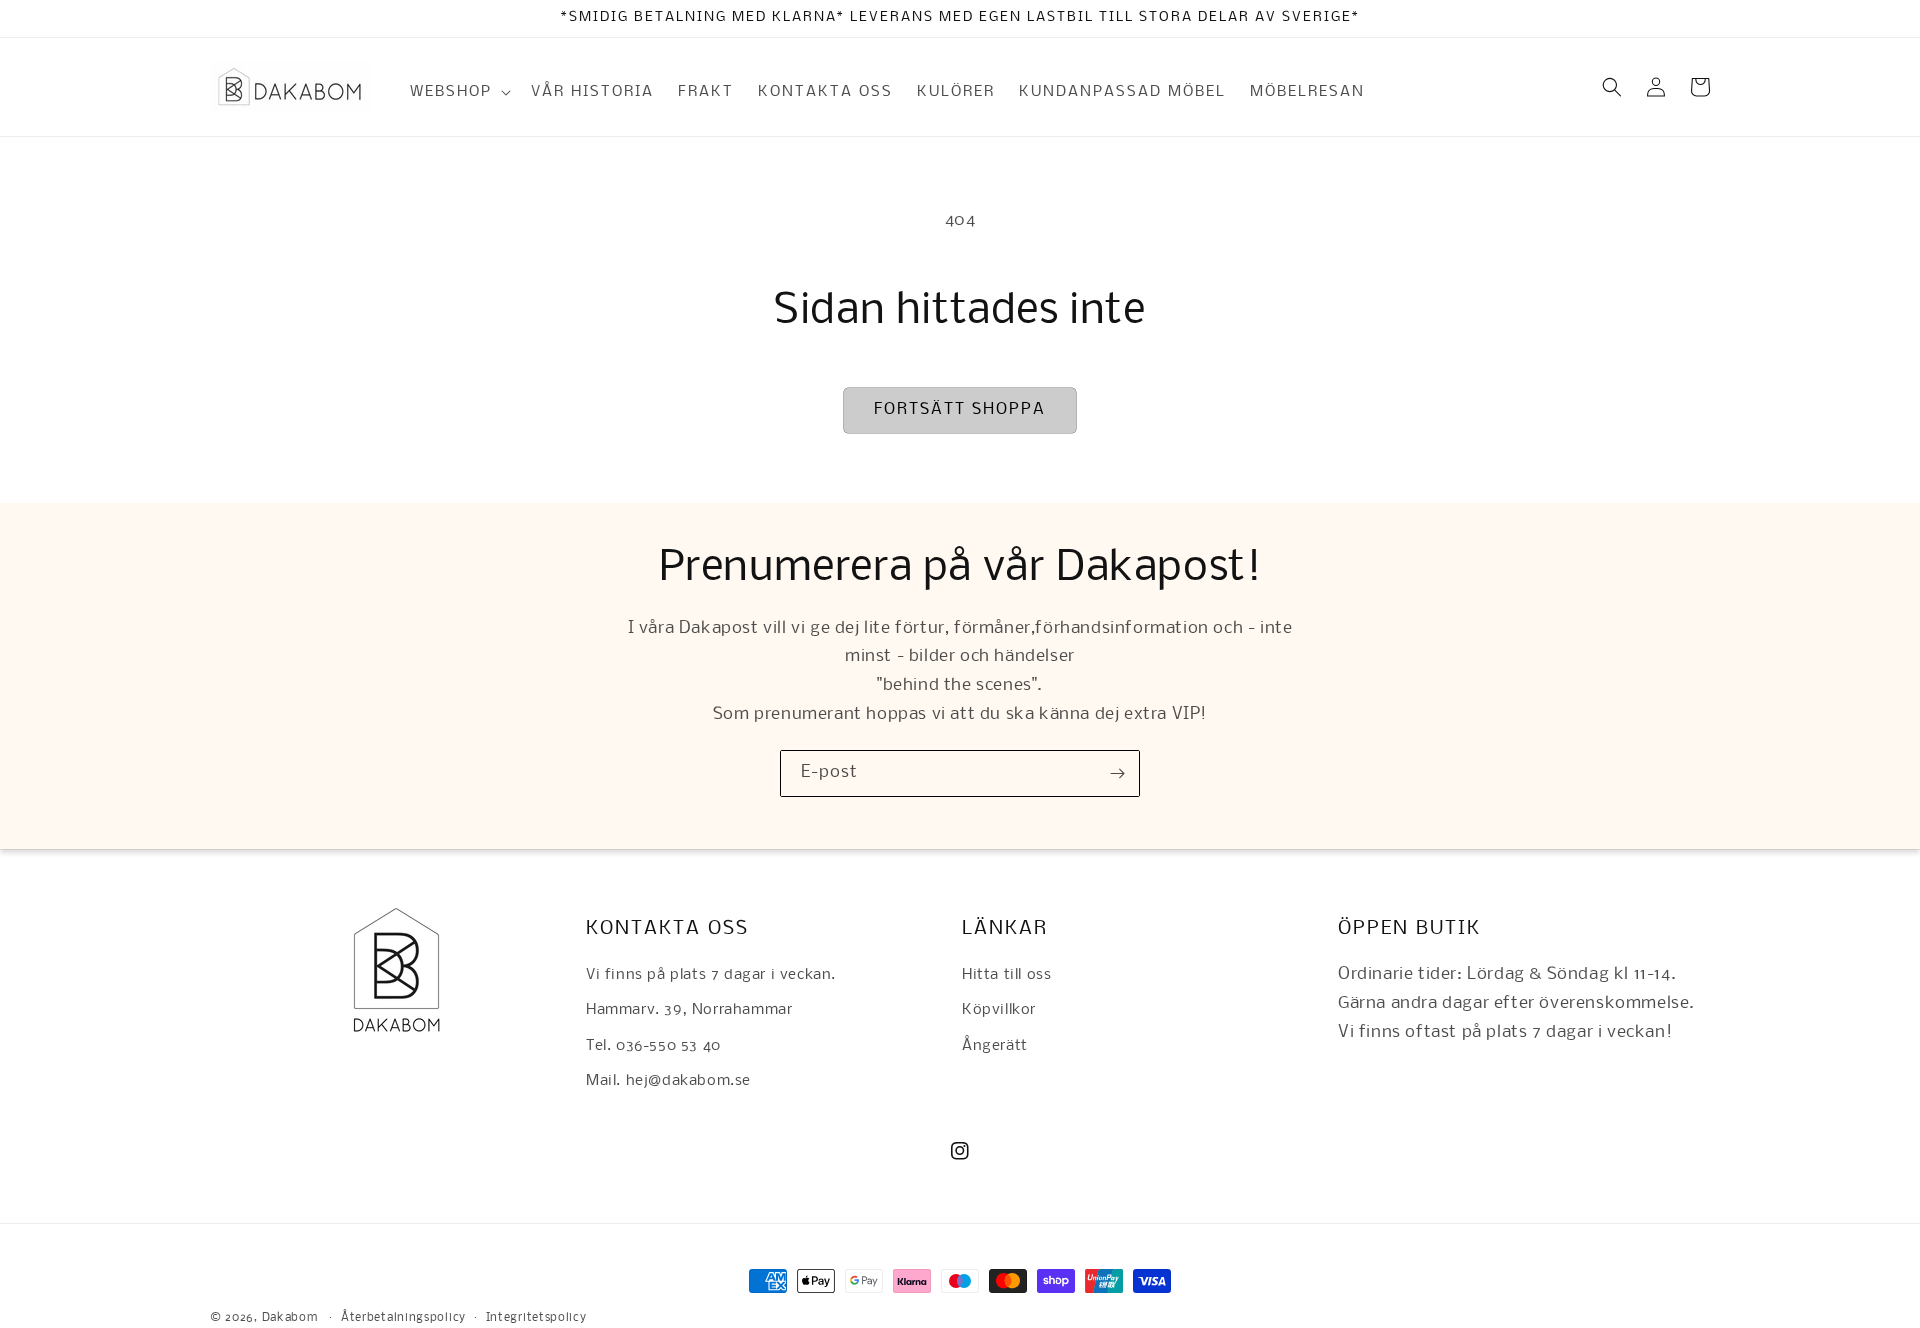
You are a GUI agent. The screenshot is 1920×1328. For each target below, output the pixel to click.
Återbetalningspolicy (403, 1318)
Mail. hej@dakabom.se (668, 1081)
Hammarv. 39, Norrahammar (689, 1010)
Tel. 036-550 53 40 (653, 1046)
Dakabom (290, 1318)
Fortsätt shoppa (960, 409)
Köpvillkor (999, 1010)
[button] (458, 92)
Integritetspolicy (536, 1318)
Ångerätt (995, 1046)
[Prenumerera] (1117, 773)
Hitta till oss (1006, 975)
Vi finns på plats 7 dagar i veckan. (711, 975)
